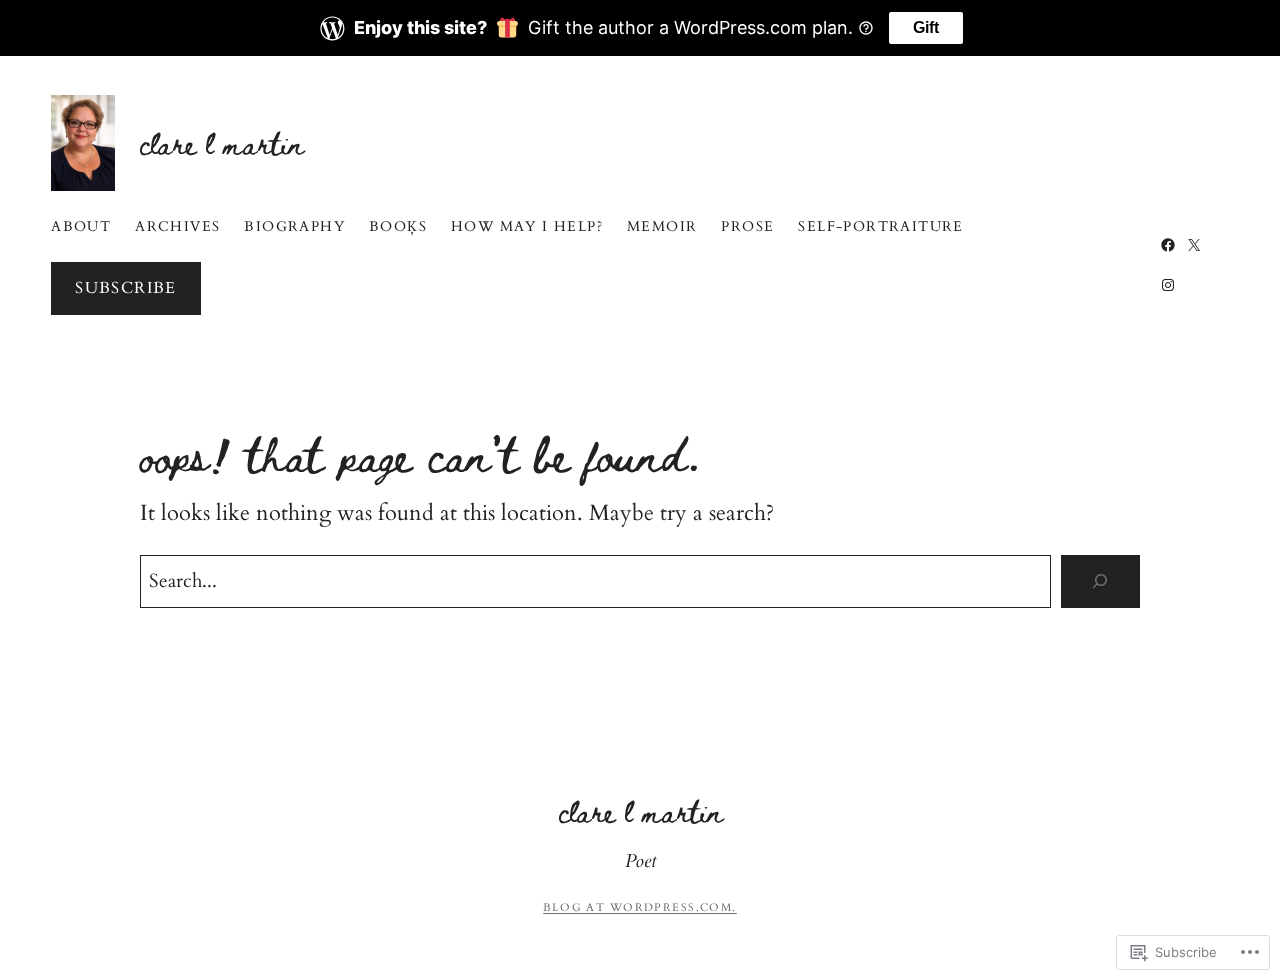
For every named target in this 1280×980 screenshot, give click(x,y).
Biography (294, 226)
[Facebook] (1168, 245)
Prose (747, 226)
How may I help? (527, 226)
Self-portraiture (880, 226)
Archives (177, 226)
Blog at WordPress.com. (640, 907)
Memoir (662, 226)
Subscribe (126, 288)
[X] (1194, 245)
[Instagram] (1168, 285)
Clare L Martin (221, 142)
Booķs (398, 226)
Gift (926, 27)
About (81, 226)
